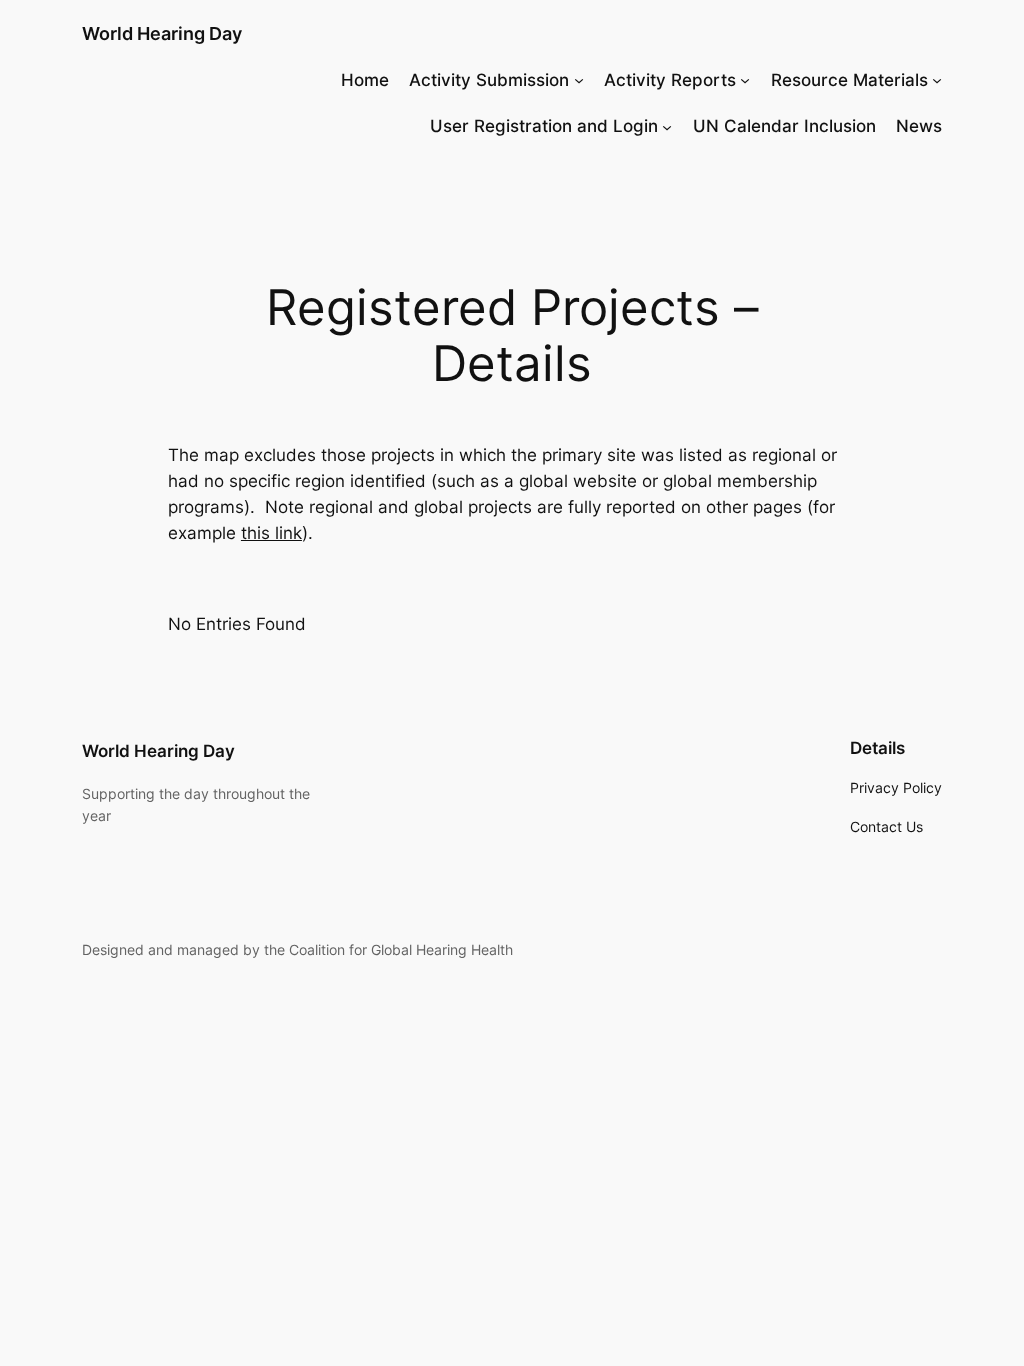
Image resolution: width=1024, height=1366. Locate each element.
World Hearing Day (162, 33)
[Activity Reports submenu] (745, 80)
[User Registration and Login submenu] (667, 126)
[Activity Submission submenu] (579, 80)
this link (271, 533)
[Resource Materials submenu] (937, 80)
